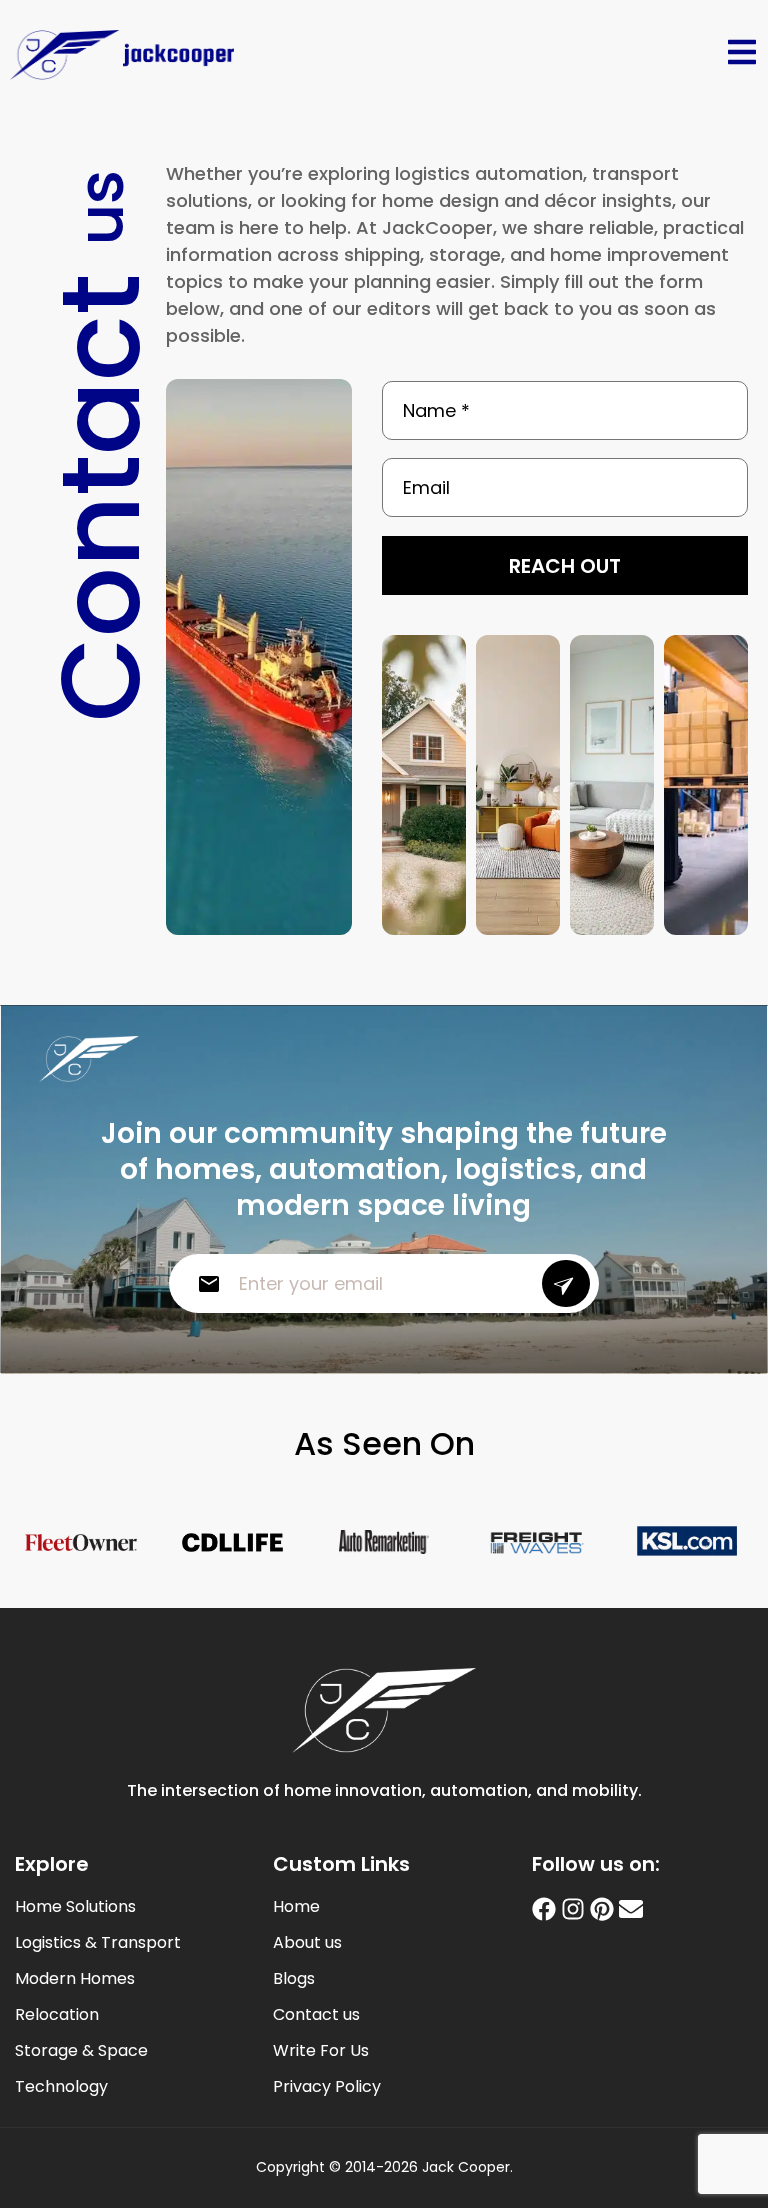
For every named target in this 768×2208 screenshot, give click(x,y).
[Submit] (566, 1283)
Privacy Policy (327, 2087)
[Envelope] (631, 1909)
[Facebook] (544, 1909)
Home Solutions (75, 1907)
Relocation (57, 2015)
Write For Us (321, 2051)
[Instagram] (573, 1909)
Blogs (294, 1979)
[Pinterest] (602, 1909)
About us (307, 1943)
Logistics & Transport (98, 1943)
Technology (61, 2087)
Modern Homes (75, 1979)
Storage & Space (81, 2051)
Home (296, 1907)
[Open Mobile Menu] (742, 52)
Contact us (316, 2015)
